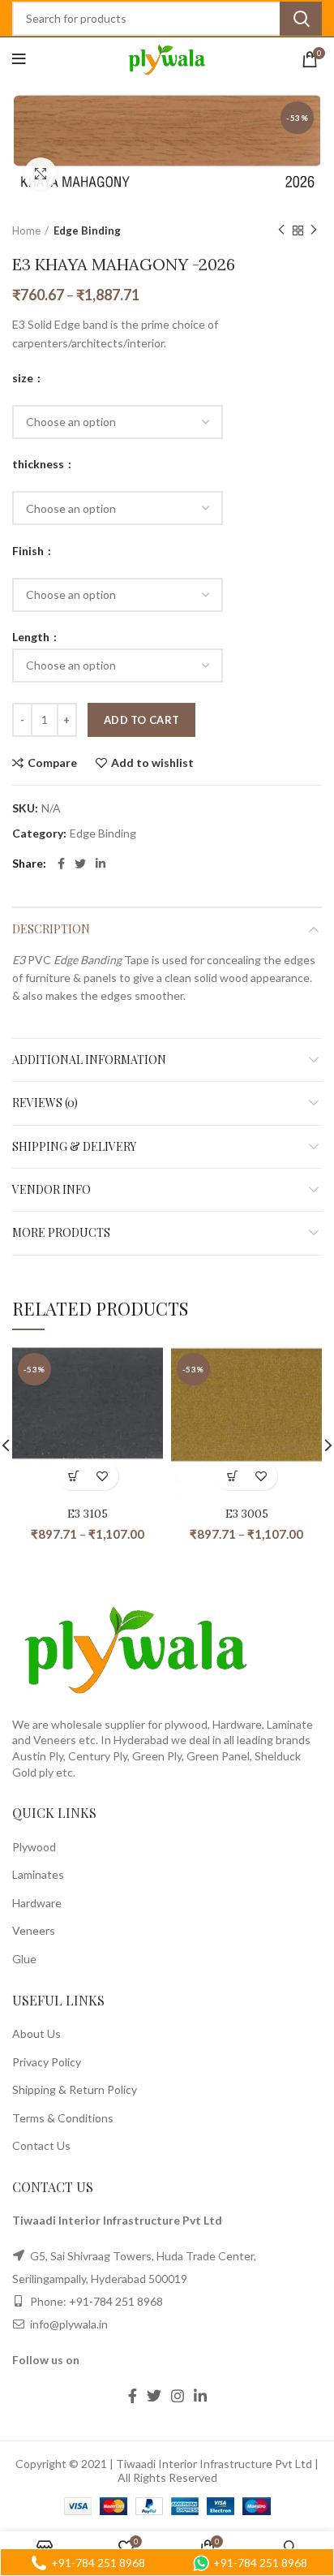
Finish (29, 551)
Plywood (34, 1847)
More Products (61, 1232)
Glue (24, 1959)
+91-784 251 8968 (116, 2301)
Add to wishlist (152, 763)
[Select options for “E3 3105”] (73, 1476)
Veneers (34, 1930)
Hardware (37, 1903)
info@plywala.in (68, 2324)
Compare (52, 763)
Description (51, 929)
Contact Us (41, 2145)
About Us (36, 2033)
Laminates (38, 1874)
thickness (39, 464)
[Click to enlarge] (41, 174)
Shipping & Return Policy (75, 2089)
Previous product (281, 230)
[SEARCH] (301, 19)
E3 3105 (88, 1514)
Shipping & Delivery (74, 1146)
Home (26, 230)
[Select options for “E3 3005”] (232, 1476)
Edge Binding (87, 230)
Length (32, 637)
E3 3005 (247, 1514)
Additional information (89, 1060)
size (24, 378)
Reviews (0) (45, 1103)
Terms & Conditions (63, 2118)
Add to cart (141, 720)
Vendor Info (51, 1189)
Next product (314, 230)
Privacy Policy (47, 2062)
